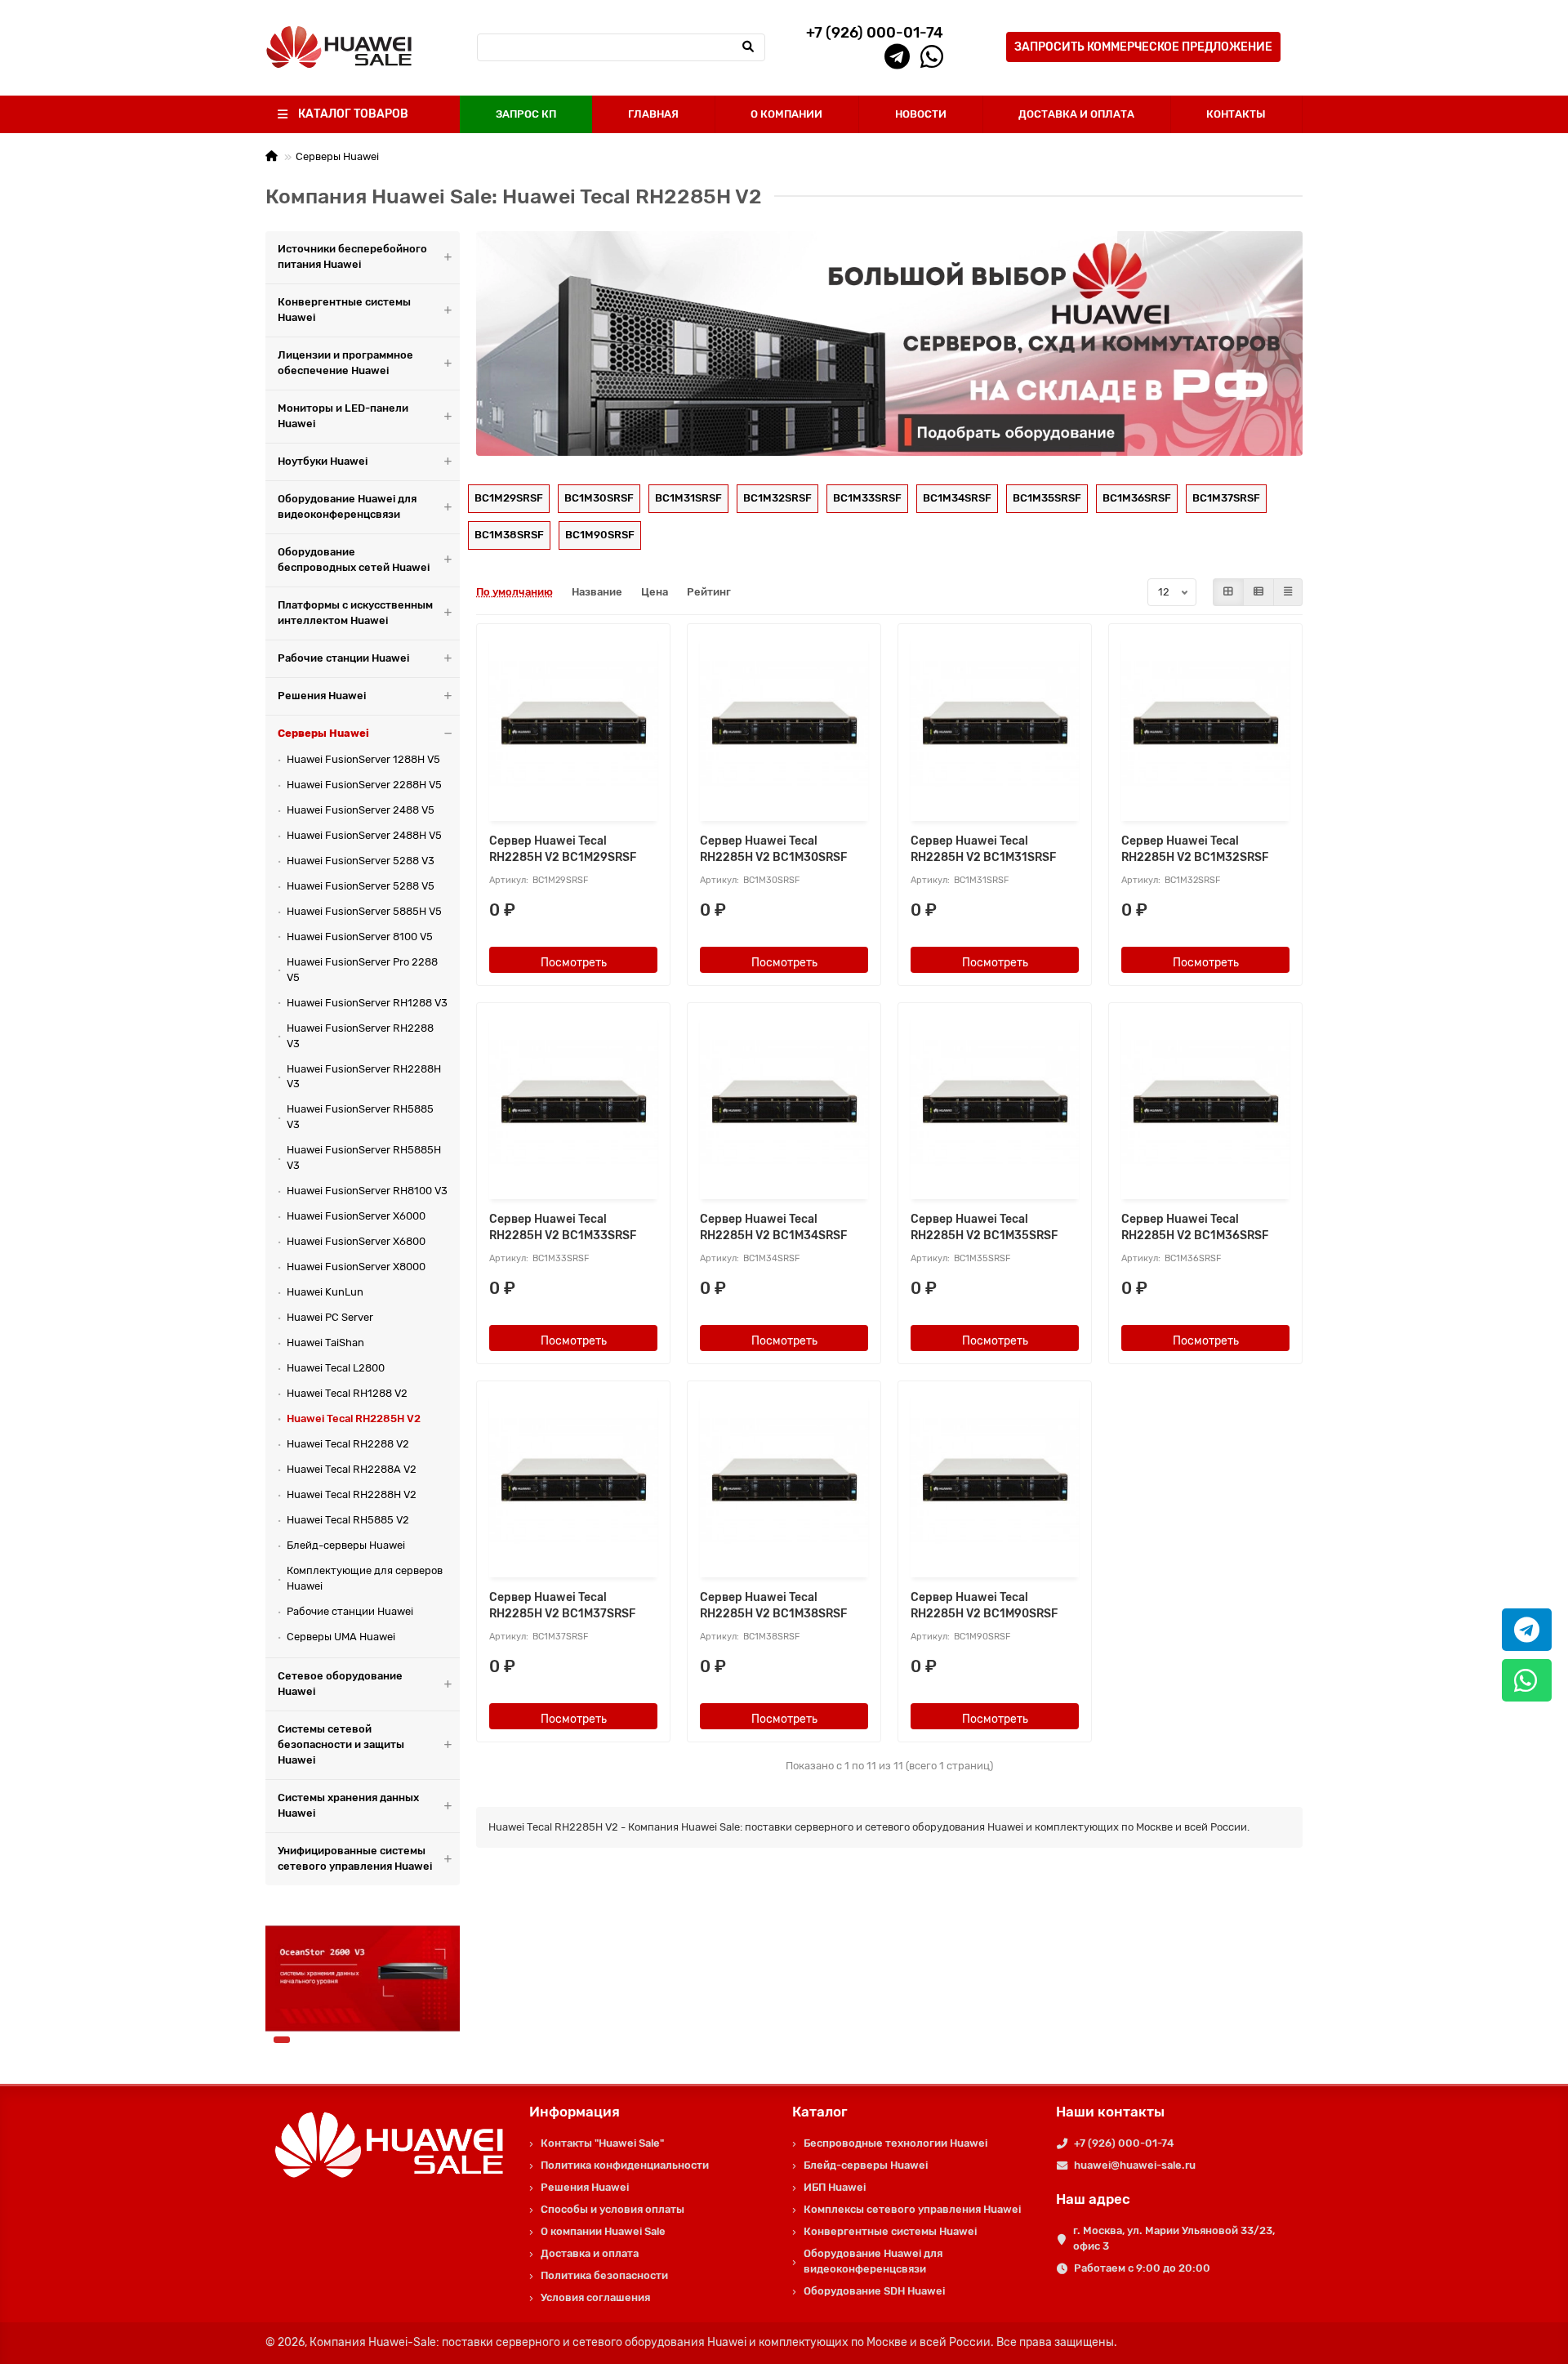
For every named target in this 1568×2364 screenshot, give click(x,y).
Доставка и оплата (590, 2253)
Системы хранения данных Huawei (348, 1805)
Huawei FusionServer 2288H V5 (364, 785)
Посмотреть (574, 963)
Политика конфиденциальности (625, 2165)
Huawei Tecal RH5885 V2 (348, 1520)
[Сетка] (1228, 592)
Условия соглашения (595, 2297)
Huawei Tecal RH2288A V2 (352, 1469)
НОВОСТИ (921, 114)
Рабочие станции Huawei (343, 658)
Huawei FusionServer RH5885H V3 (364, 1157)
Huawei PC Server (330, 1317)
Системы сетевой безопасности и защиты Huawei (341, 1744)
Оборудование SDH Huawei (874, 2291)
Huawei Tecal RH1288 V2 (347, 1393)
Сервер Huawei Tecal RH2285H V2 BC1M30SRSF (773, 849)
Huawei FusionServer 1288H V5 (363, 759)
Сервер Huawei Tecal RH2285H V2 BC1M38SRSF (773, 1606)
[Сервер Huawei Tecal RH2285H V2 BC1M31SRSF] (995, 724)
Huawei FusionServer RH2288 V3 (360, 1036)
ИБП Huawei (835, 2187)
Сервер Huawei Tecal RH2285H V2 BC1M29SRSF (563, 849)
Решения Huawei (322, 696)
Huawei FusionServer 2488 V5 (361, 810)
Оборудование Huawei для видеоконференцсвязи (347, 506)
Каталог (820, 2112)
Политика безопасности (604, 2275)
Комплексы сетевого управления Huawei (912, 2209)
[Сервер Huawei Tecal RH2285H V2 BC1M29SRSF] (573, 724)
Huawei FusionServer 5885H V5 (364, 911)
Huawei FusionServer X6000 (356, 1216)
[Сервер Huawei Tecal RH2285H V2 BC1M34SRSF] (784, 1103)
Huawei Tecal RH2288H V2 (352, 1494)
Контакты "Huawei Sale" (602, 2143)
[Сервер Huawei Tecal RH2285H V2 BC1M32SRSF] (1205, 724)
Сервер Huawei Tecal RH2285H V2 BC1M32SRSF (1195, 849)
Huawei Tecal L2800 (336, 1368)
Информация (575, 2112)
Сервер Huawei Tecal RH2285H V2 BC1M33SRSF (563, 1227)
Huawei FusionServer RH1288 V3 (367, 1003)
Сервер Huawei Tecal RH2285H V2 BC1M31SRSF (983, 849)
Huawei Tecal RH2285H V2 (354, 1418)
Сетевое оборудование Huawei (340, 1684)
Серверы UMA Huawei (341, 1637)
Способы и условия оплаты (612, 2209)
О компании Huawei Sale (603, 2231)
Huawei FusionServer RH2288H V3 (364, 1077)
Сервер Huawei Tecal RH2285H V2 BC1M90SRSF (984, 1606)
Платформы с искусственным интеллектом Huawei (355, 613)
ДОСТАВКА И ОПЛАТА (1076, 114)
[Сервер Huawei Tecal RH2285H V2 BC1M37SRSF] (573, 1481)
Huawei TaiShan (325, 1343)
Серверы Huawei (337, 156)
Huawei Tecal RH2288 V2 (348, 1444)
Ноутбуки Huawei (323, 461)
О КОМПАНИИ (786, 114)
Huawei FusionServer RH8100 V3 (367, 1191)
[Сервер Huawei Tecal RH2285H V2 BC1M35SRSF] (995, 1103)
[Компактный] (1288, 592)
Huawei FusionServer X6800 (356, 1241)
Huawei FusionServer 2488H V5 (364, 835)
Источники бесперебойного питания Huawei (352, 256)
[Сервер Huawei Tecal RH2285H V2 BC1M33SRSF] (573, 1103)
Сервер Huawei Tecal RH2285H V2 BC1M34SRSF (773, 1227)
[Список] (1258, 592)
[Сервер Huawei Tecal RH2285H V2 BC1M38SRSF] (784, 1481)
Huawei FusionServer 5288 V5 (361, 886)
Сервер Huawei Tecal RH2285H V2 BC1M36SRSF (1195, 1227)
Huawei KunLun (325, 1292)
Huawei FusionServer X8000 (356, 1267)
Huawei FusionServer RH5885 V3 (360, 1117)
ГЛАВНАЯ (653, 114)
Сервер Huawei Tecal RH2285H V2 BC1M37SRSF (562, 1606)
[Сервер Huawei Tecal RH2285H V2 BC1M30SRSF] (784, 724)
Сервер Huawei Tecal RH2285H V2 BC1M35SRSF (984, 1227)
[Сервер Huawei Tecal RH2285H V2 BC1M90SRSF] (995, 1481)
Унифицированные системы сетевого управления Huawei (355, 1858)
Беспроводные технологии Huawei (895, 2143)
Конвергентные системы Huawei (344, 310)
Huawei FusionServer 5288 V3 (361, 861)
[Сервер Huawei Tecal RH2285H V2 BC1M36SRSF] (1205, 1103)
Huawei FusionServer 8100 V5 (360, 937)
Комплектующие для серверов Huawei (365, 1578)
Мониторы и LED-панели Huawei (343, 416)
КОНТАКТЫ (1236, 114)
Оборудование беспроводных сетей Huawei (354, 560)
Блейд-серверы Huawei (346, 1545)
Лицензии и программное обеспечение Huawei (345, 363)
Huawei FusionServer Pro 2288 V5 (362, 970)
